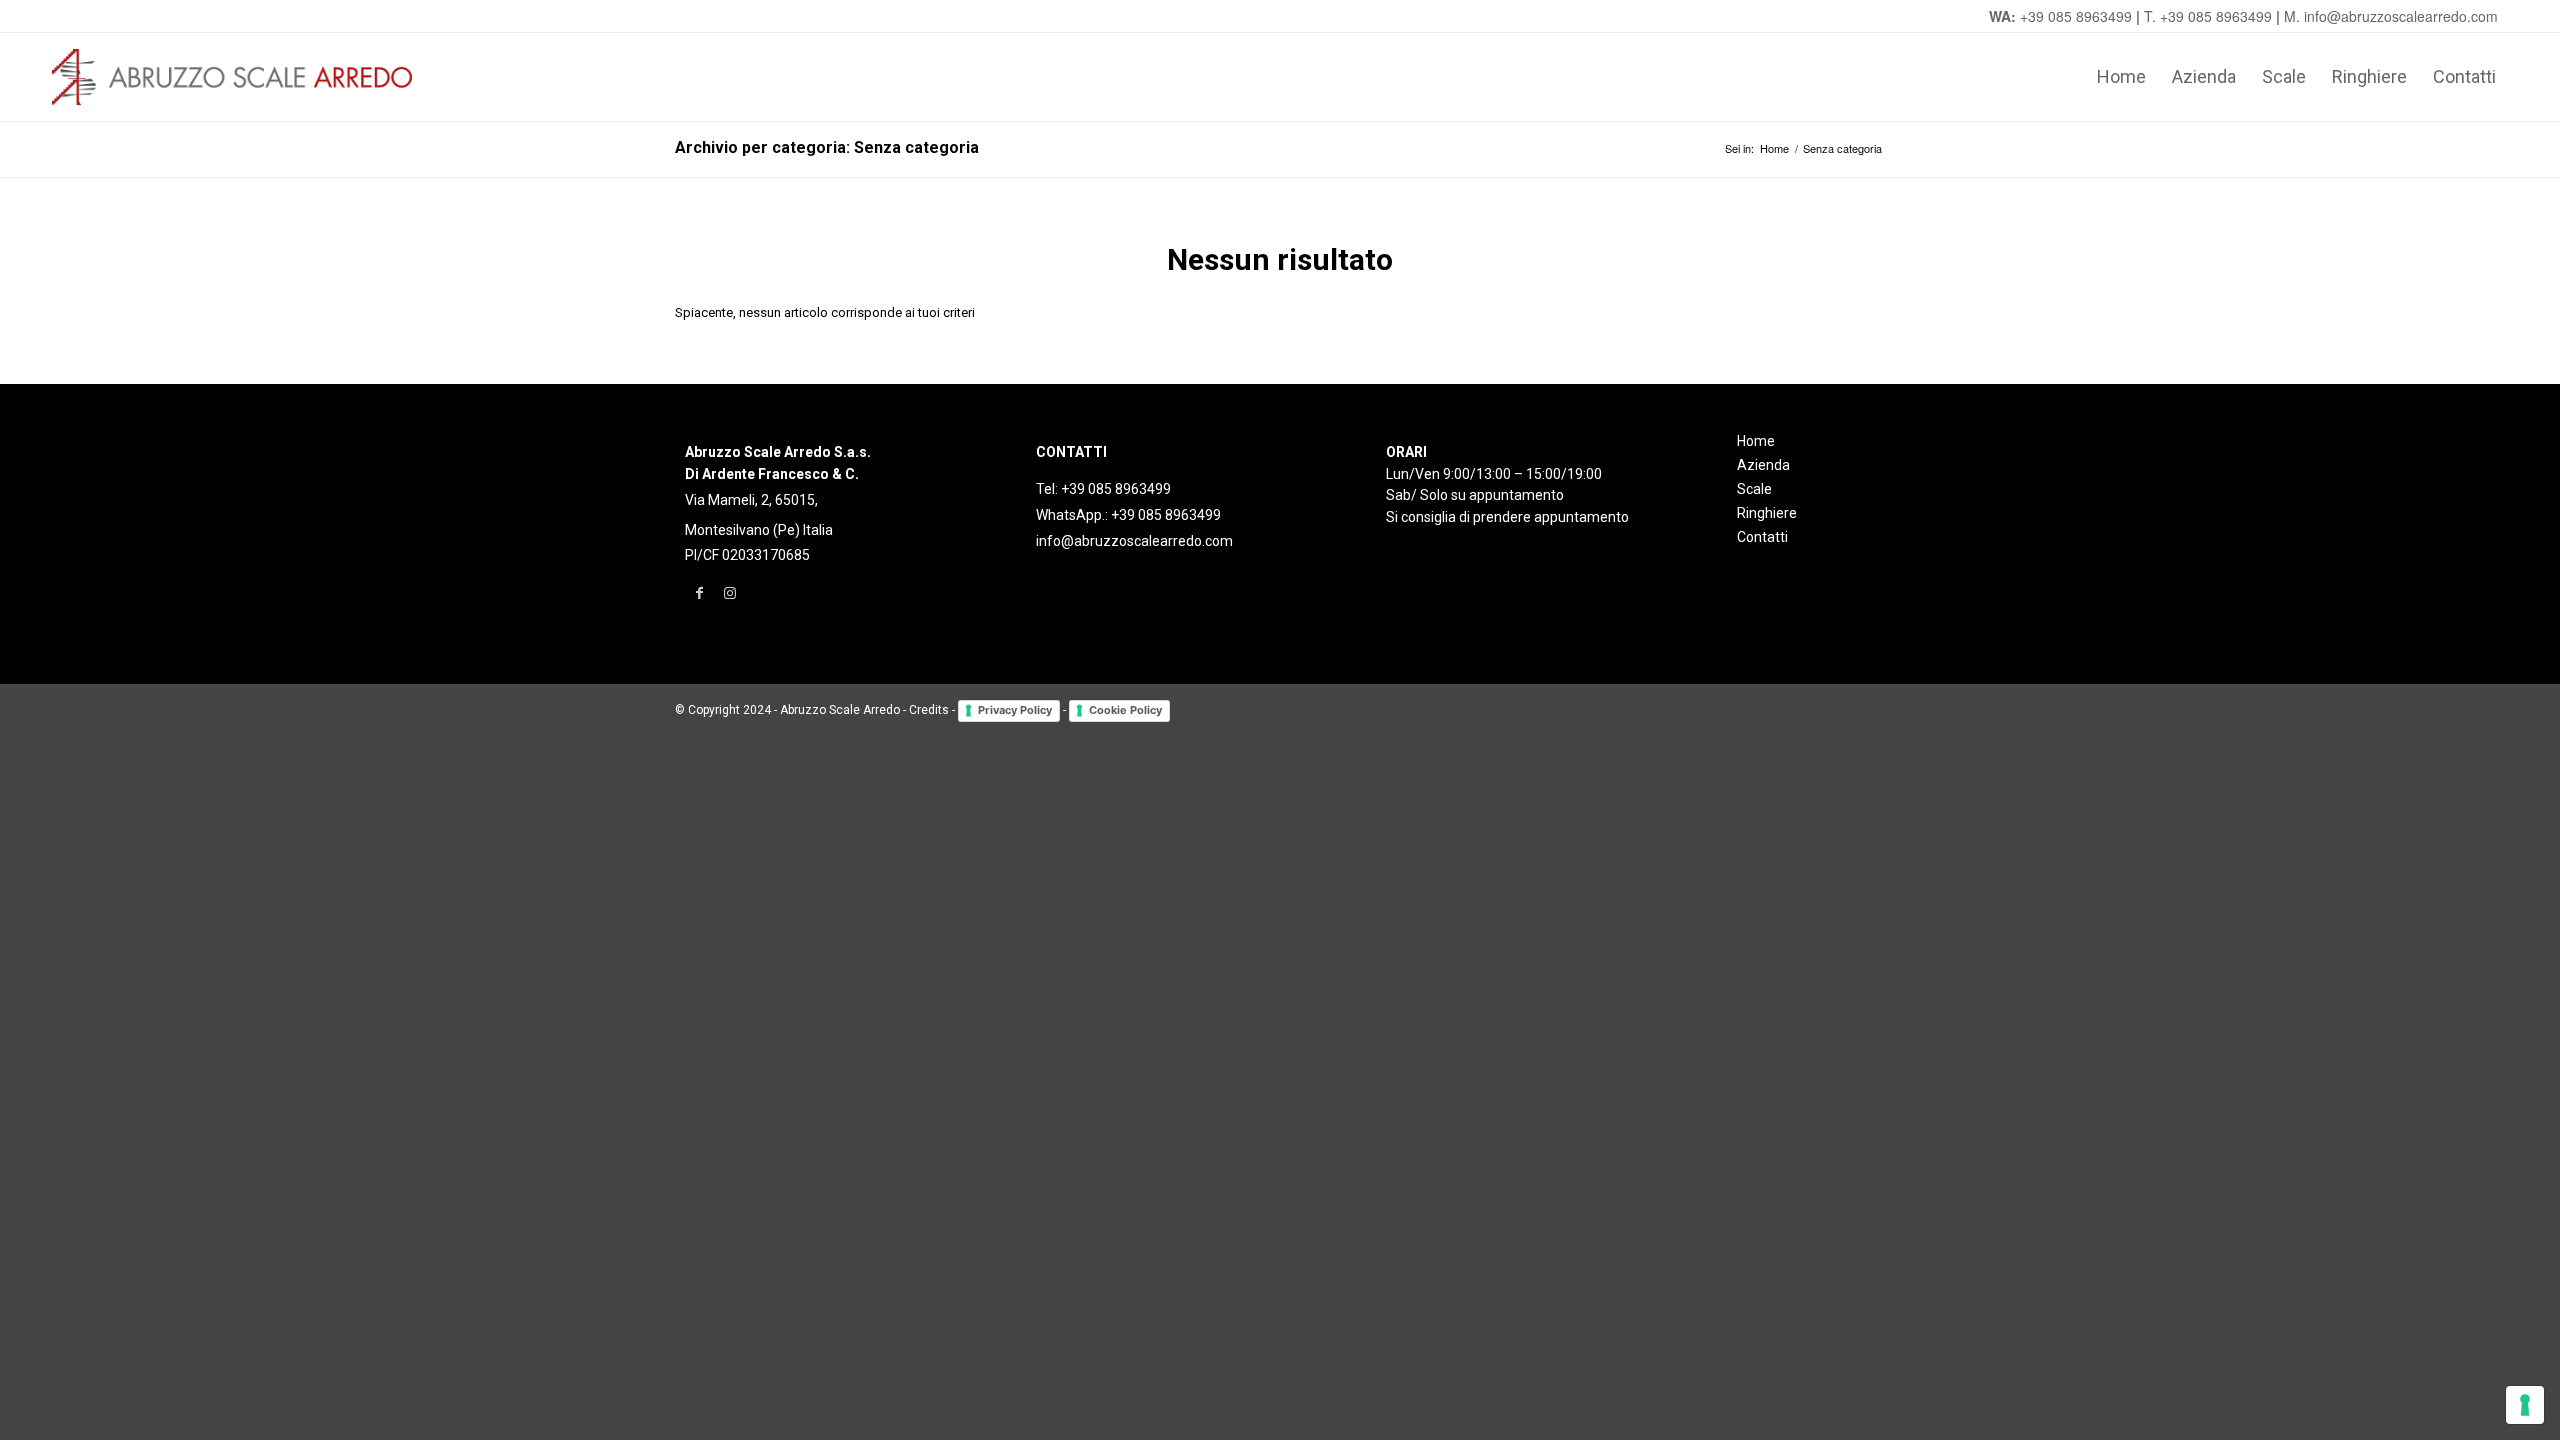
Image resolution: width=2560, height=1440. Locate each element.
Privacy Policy (1015, 710)
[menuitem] (2121, 77)
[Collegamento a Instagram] (729, 593)
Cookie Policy (1125, 710)
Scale (1754, 489)
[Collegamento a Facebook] (699, 593)
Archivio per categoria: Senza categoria (827, 147)
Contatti (1762, 537)
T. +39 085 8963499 (2208, 16)
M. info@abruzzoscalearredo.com (2391, 16)
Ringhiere (1767, 513)
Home (1756, 441)
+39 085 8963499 (2076, 16)
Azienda (1763, 465)
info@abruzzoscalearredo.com (1134, 541)
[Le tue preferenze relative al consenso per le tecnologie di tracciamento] (2525, 1405)
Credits (929, 711)
